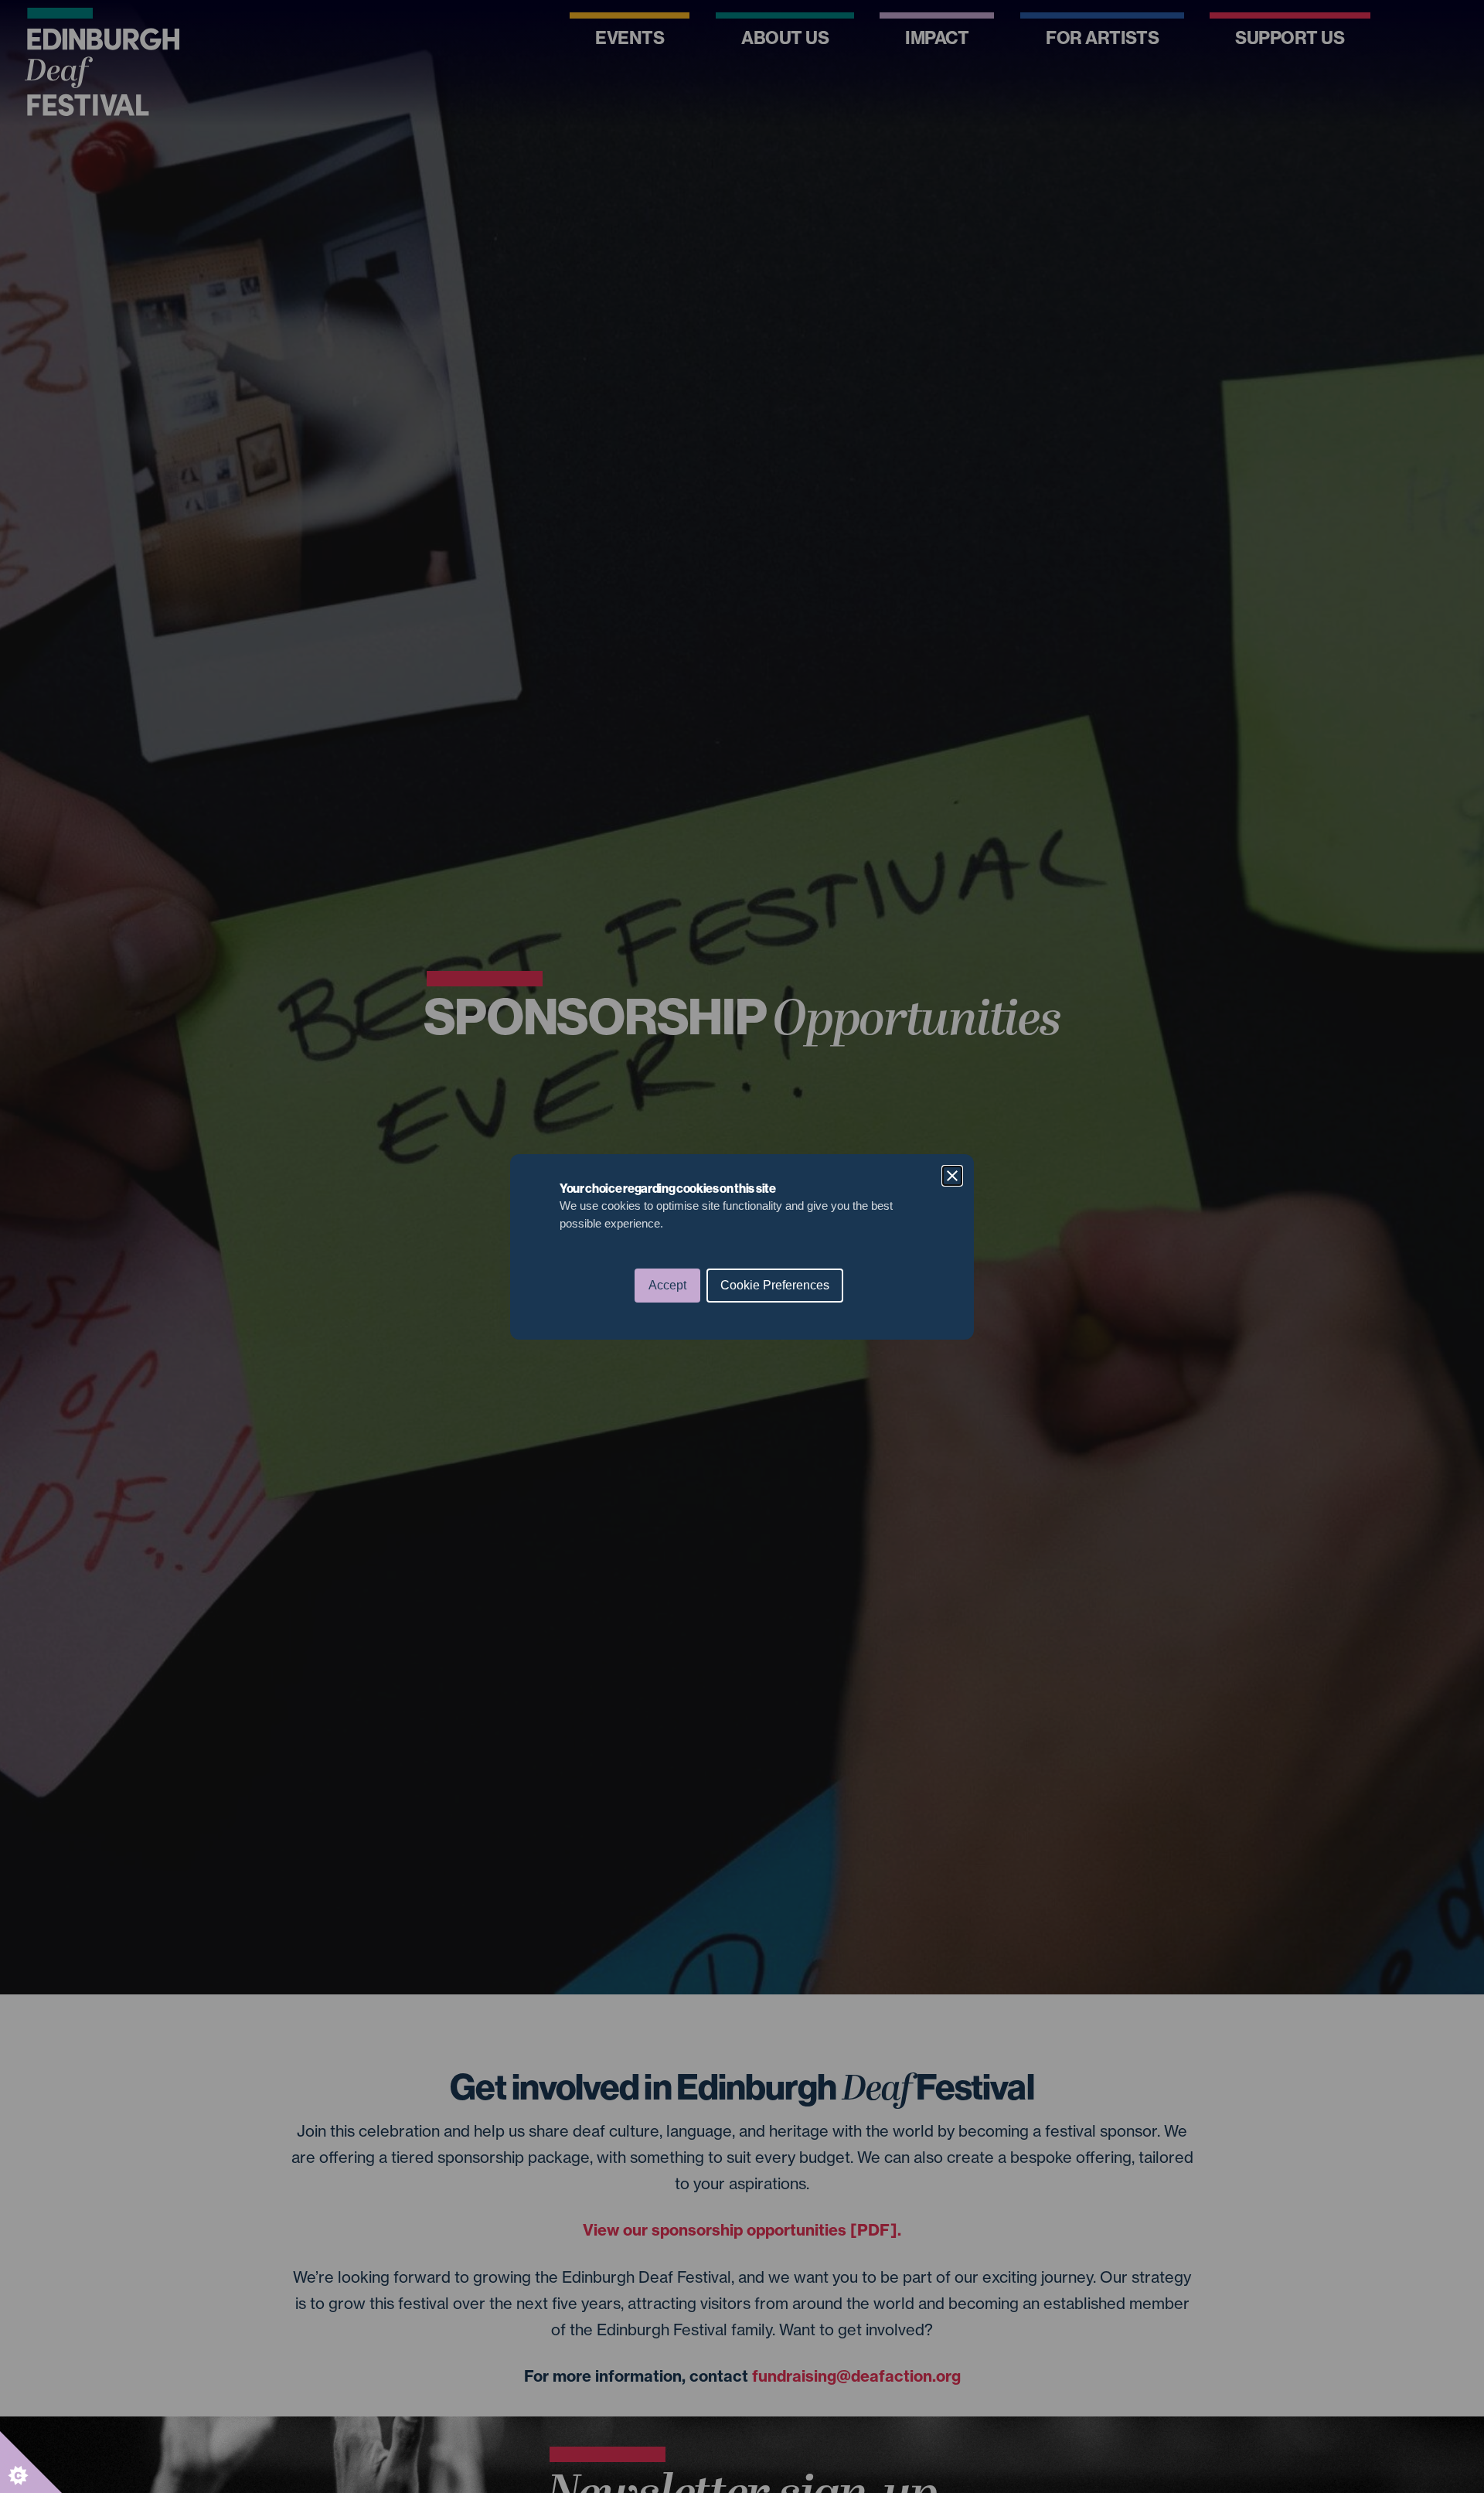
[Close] (952, 1176)
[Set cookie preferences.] (31, 2462)
